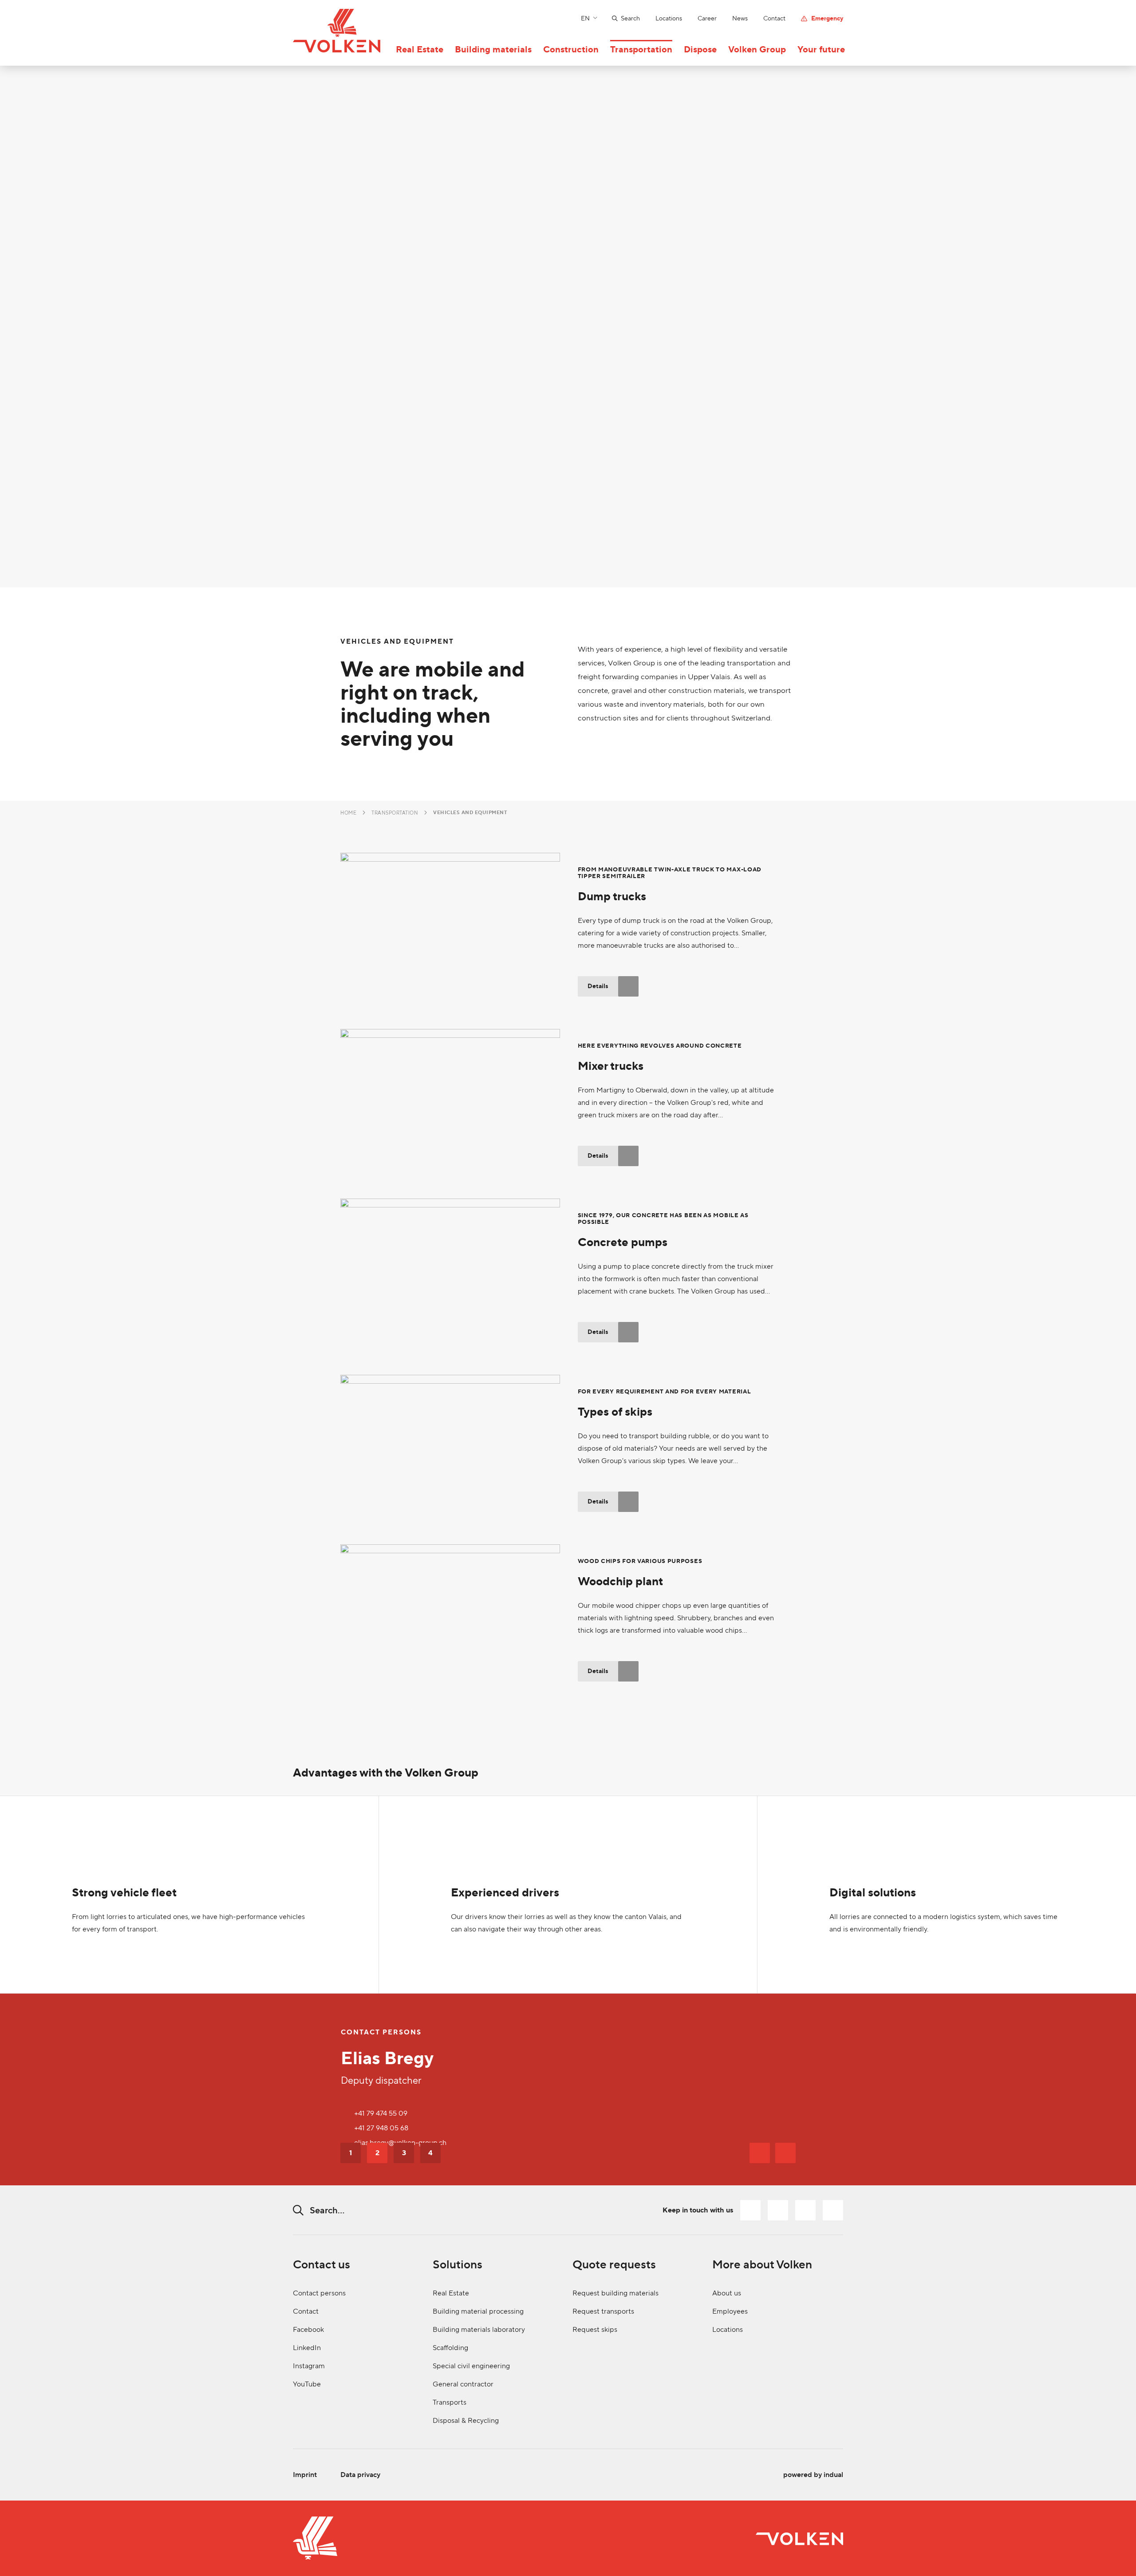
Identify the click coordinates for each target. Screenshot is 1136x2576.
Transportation (395, 813)
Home (348, 813)
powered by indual (813, 2475)
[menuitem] (618, 18)
